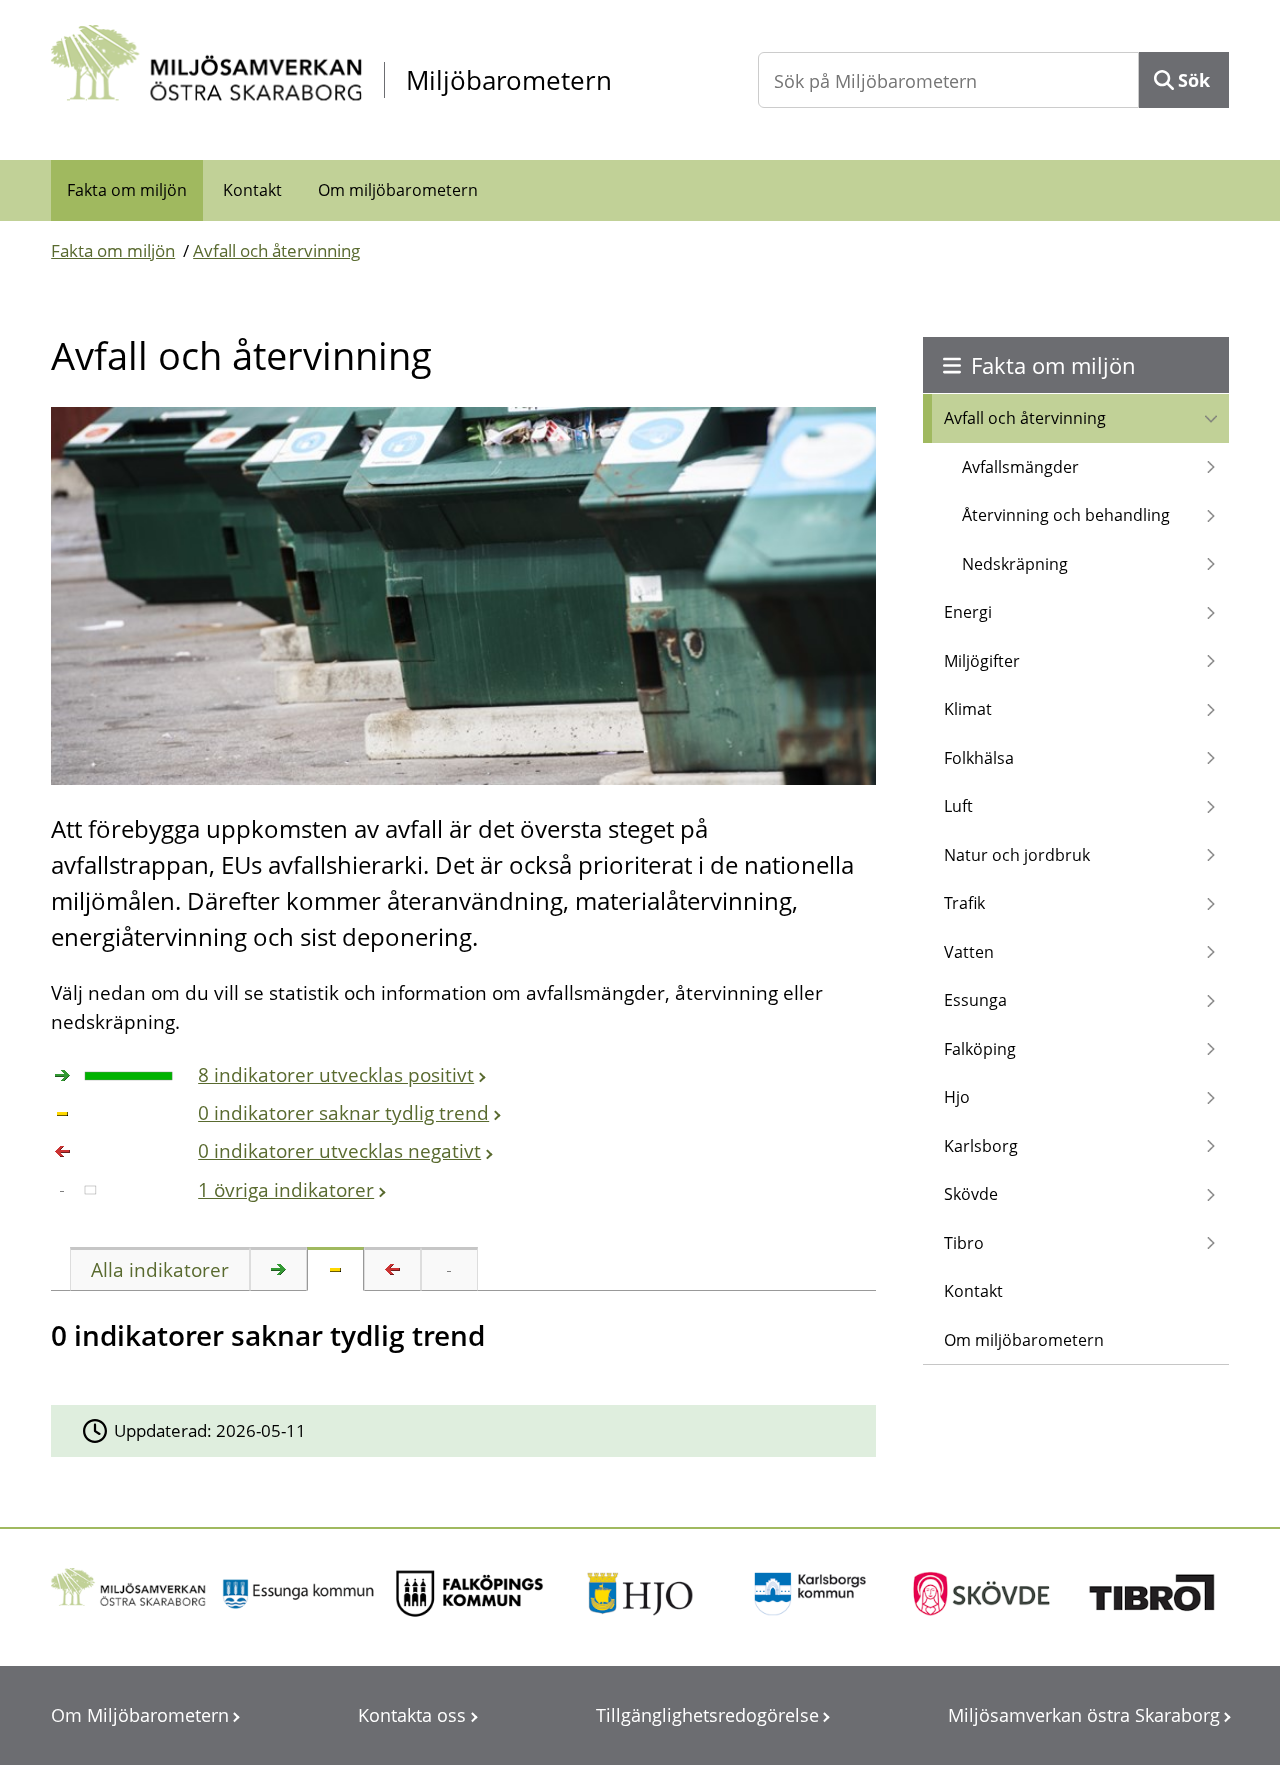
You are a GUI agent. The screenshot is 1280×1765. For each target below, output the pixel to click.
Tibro (964, 1243)
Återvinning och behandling (1066, 515)
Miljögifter (982, 661)
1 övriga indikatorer (286, 1190)
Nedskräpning (1015, 564)
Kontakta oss (412, 1715)
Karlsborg (981, 1146)
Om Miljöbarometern (140, 1715)
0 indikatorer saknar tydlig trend (343, 1113)
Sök (1194, 80)
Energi (968, 612)
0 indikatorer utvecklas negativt (339, 1151)
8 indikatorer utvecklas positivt (336, 1075)
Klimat (968, 709)
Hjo (957, 1097)
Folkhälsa (979, 758)
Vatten (969, 952)
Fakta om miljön (127, 190)
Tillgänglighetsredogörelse (707, 1715)
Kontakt (252, 190)
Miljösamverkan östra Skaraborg (1084, 1715)
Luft (958, 806)
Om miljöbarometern (398, 190)
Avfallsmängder (1020, 467)
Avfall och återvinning (276, 250)
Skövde (971, 1194)
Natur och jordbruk (1017, 855)
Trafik (964, 903)
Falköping (980, 1049)
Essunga (975, 1000)
